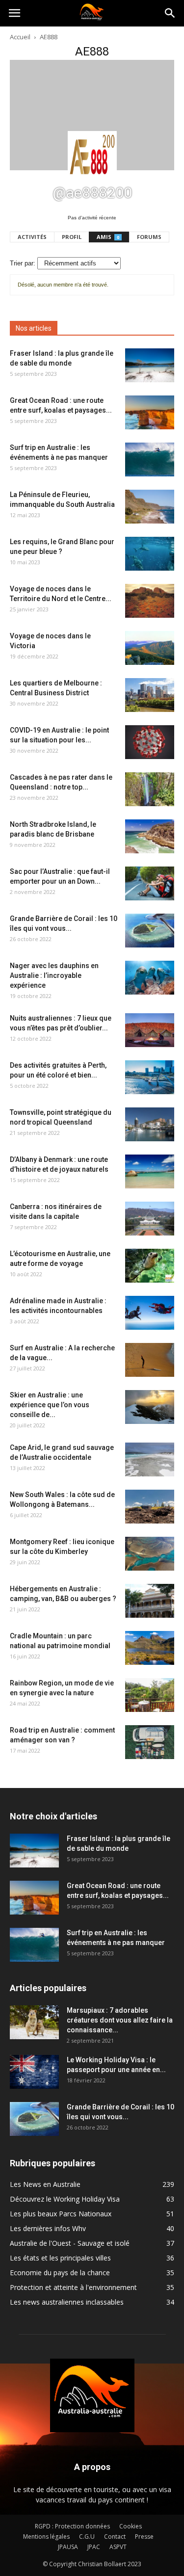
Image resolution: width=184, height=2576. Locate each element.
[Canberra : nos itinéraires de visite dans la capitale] (150, 1219)
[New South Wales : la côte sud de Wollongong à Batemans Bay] (150, 1507)
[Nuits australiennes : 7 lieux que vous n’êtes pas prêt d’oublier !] (150, 1030)
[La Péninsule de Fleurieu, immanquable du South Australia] (150, 507)
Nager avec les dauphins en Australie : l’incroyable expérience (54, 975)
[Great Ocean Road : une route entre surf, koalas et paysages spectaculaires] (150, 412)
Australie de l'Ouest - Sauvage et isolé (70, 2243)
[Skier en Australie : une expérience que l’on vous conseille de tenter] (150, 1407)
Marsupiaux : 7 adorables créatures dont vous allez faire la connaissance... (120, 2020)
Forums (149, 237)
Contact (115, 2537)
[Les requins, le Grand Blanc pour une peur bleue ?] (150, 554)
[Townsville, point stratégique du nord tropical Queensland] (150, 1124)
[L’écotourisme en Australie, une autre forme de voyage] (150, 1266)
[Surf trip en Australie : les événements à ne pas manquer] (150, 460)
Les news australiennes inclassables (67, 2302)
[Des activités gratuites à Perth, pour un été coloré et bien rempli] (150, 1077)
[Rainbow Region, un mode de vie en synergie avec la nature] (150, 1695)
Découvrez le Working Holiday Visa (65, 2199)
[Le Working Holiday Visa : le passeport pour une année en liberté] (34, 2072)
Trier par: (23, 263)
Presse (144, 2537)
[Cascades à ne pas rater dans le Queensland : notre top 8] (150, 789)
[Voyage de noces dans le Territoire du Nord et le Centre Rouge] (150, 601)
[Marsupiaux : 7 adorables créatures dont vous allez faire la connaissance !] (34, 2022)
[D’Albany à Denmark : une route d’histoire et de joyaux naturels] (150, 1171)
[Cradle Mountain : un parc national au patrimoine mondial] (150, 1648)
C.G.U (87, 2537)
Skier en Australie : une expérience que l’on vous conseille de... (50, 1405)
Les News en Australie (45, 2184)
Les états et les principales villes (60, 2258)
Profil (72, 237)
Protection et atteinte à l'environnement (73, 2287)
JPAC (94, 2547)
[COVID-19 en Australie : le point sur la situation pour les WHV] (150, 742)
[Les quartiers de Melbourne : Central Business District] (150, 695)
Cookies (131, 2526)
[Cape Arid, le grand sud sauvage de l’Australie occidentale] (150, 1459)
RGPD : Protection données (72, 2526)
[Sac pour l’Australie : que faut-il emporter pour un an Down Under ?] (150, 883)
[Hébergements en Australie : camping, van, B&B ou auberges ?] (150, 1601)
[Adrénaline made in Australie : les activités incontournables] (150, 1313)
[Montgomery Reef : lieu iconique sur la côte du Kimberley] (150, 1554)
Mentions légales (46, 2537)
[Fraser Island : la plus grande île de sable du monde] (150, 365)
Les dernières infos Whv (48, 2228)
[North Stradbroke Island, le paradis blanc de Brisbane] (150, 836)
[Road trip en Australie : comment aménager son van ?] (150, 1742)
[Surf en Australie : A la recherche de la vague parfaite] (150, 1360)
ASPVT (118, 2547)
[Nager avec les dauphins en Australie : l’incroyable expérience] (150, 978)
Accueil (20, 37)
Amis (108, 237)
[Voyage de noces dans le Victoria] (150, 648)
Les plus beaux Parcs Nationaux (61, 2214)
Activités (32, 237)
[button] (170, 13)
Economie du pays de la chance (60, 2273)
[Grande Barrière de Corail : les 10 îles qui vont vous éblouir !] (150, 931)
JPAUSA (68, 2547)
